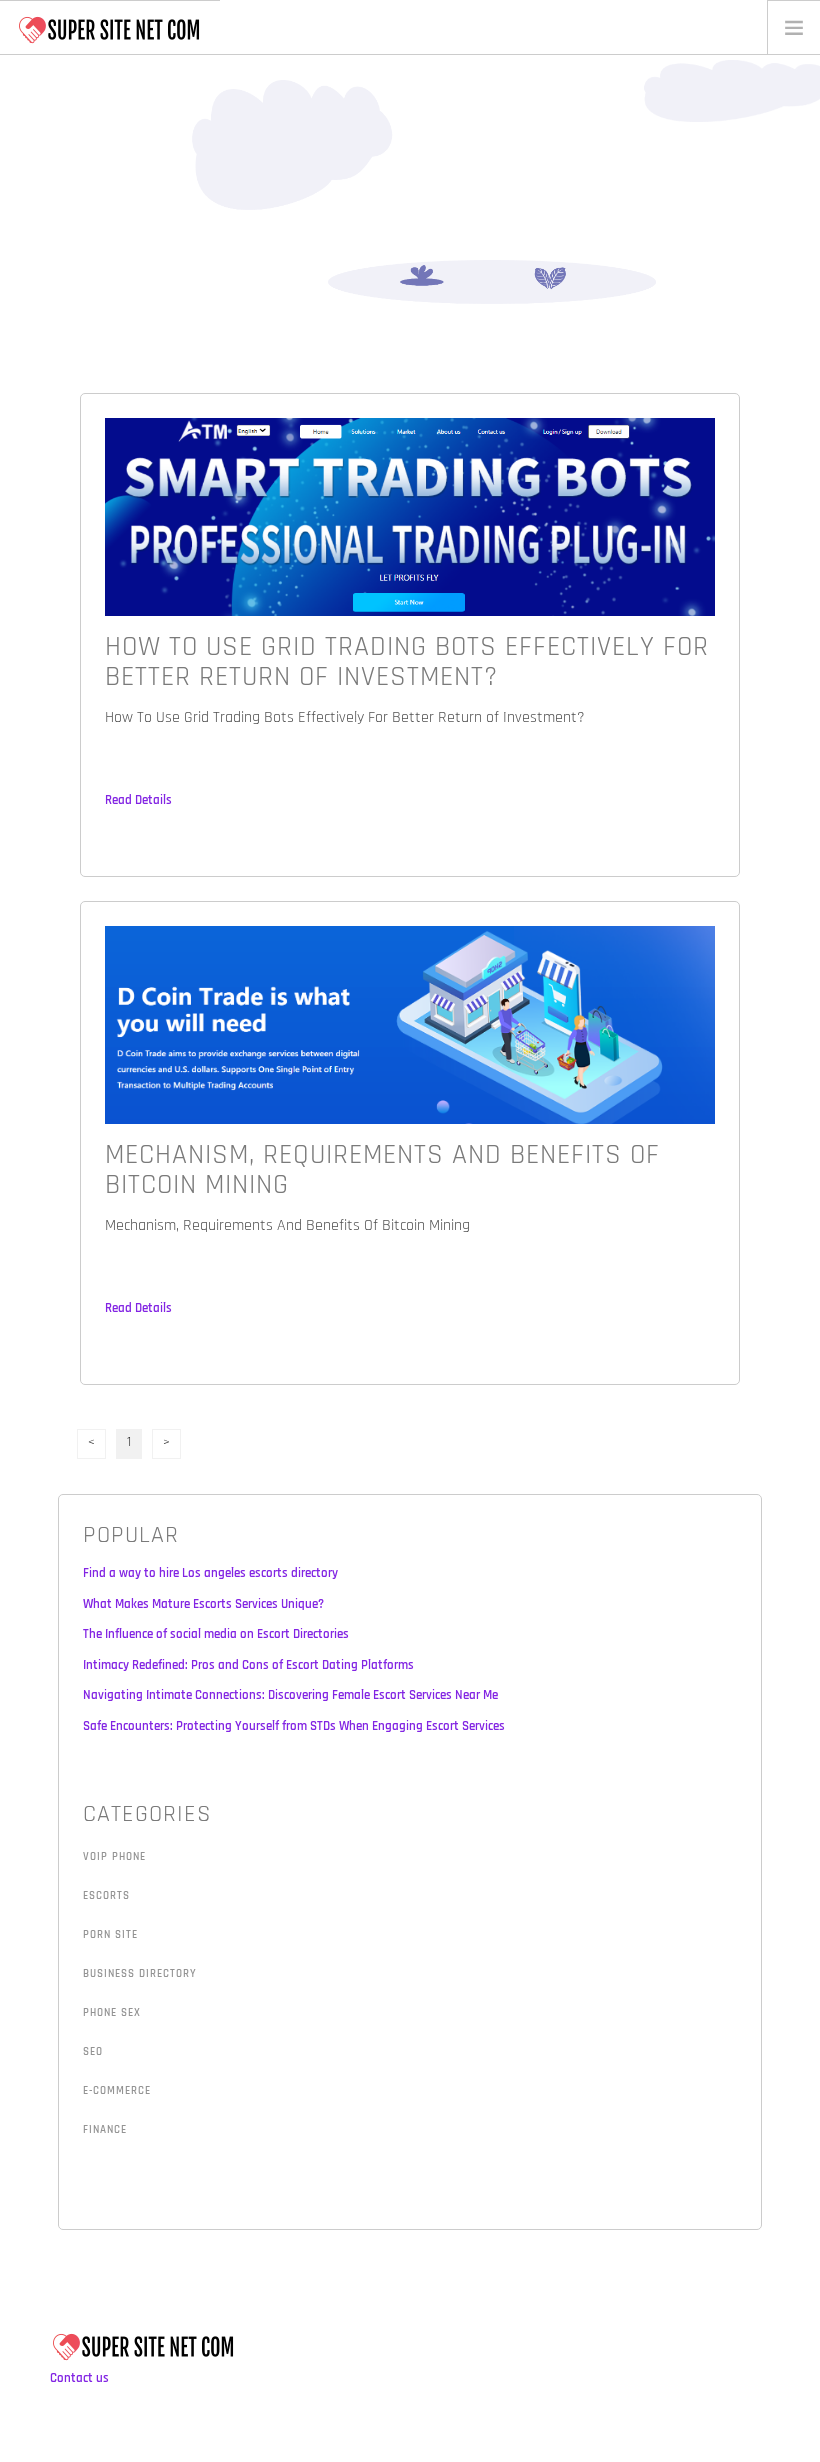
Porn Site (110, 1935)
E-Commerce (117, 2091)
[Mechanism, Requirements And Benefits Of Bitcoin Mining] (410, 1024)
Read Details (138, 800)
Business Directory (140, 1974)
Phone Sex (112, 2013)
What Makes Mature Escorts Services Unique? (203, 1604)
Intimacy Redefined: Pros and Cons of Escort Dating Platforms (248, 1665)
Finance (105, 2130)
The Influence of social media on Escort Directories (216, 1634)
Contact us (79, 2378)
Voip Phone (114, 1857)
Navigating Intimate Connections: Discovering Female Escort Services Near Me (290, 1695)
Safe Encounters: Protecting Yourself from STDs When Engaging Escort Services (294, 1726)
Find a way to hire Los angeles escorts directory (210, 1573)
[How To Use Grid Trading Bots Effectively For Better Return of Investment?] (410, 516)
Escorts (106, 1896)
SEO (93, 2052)
